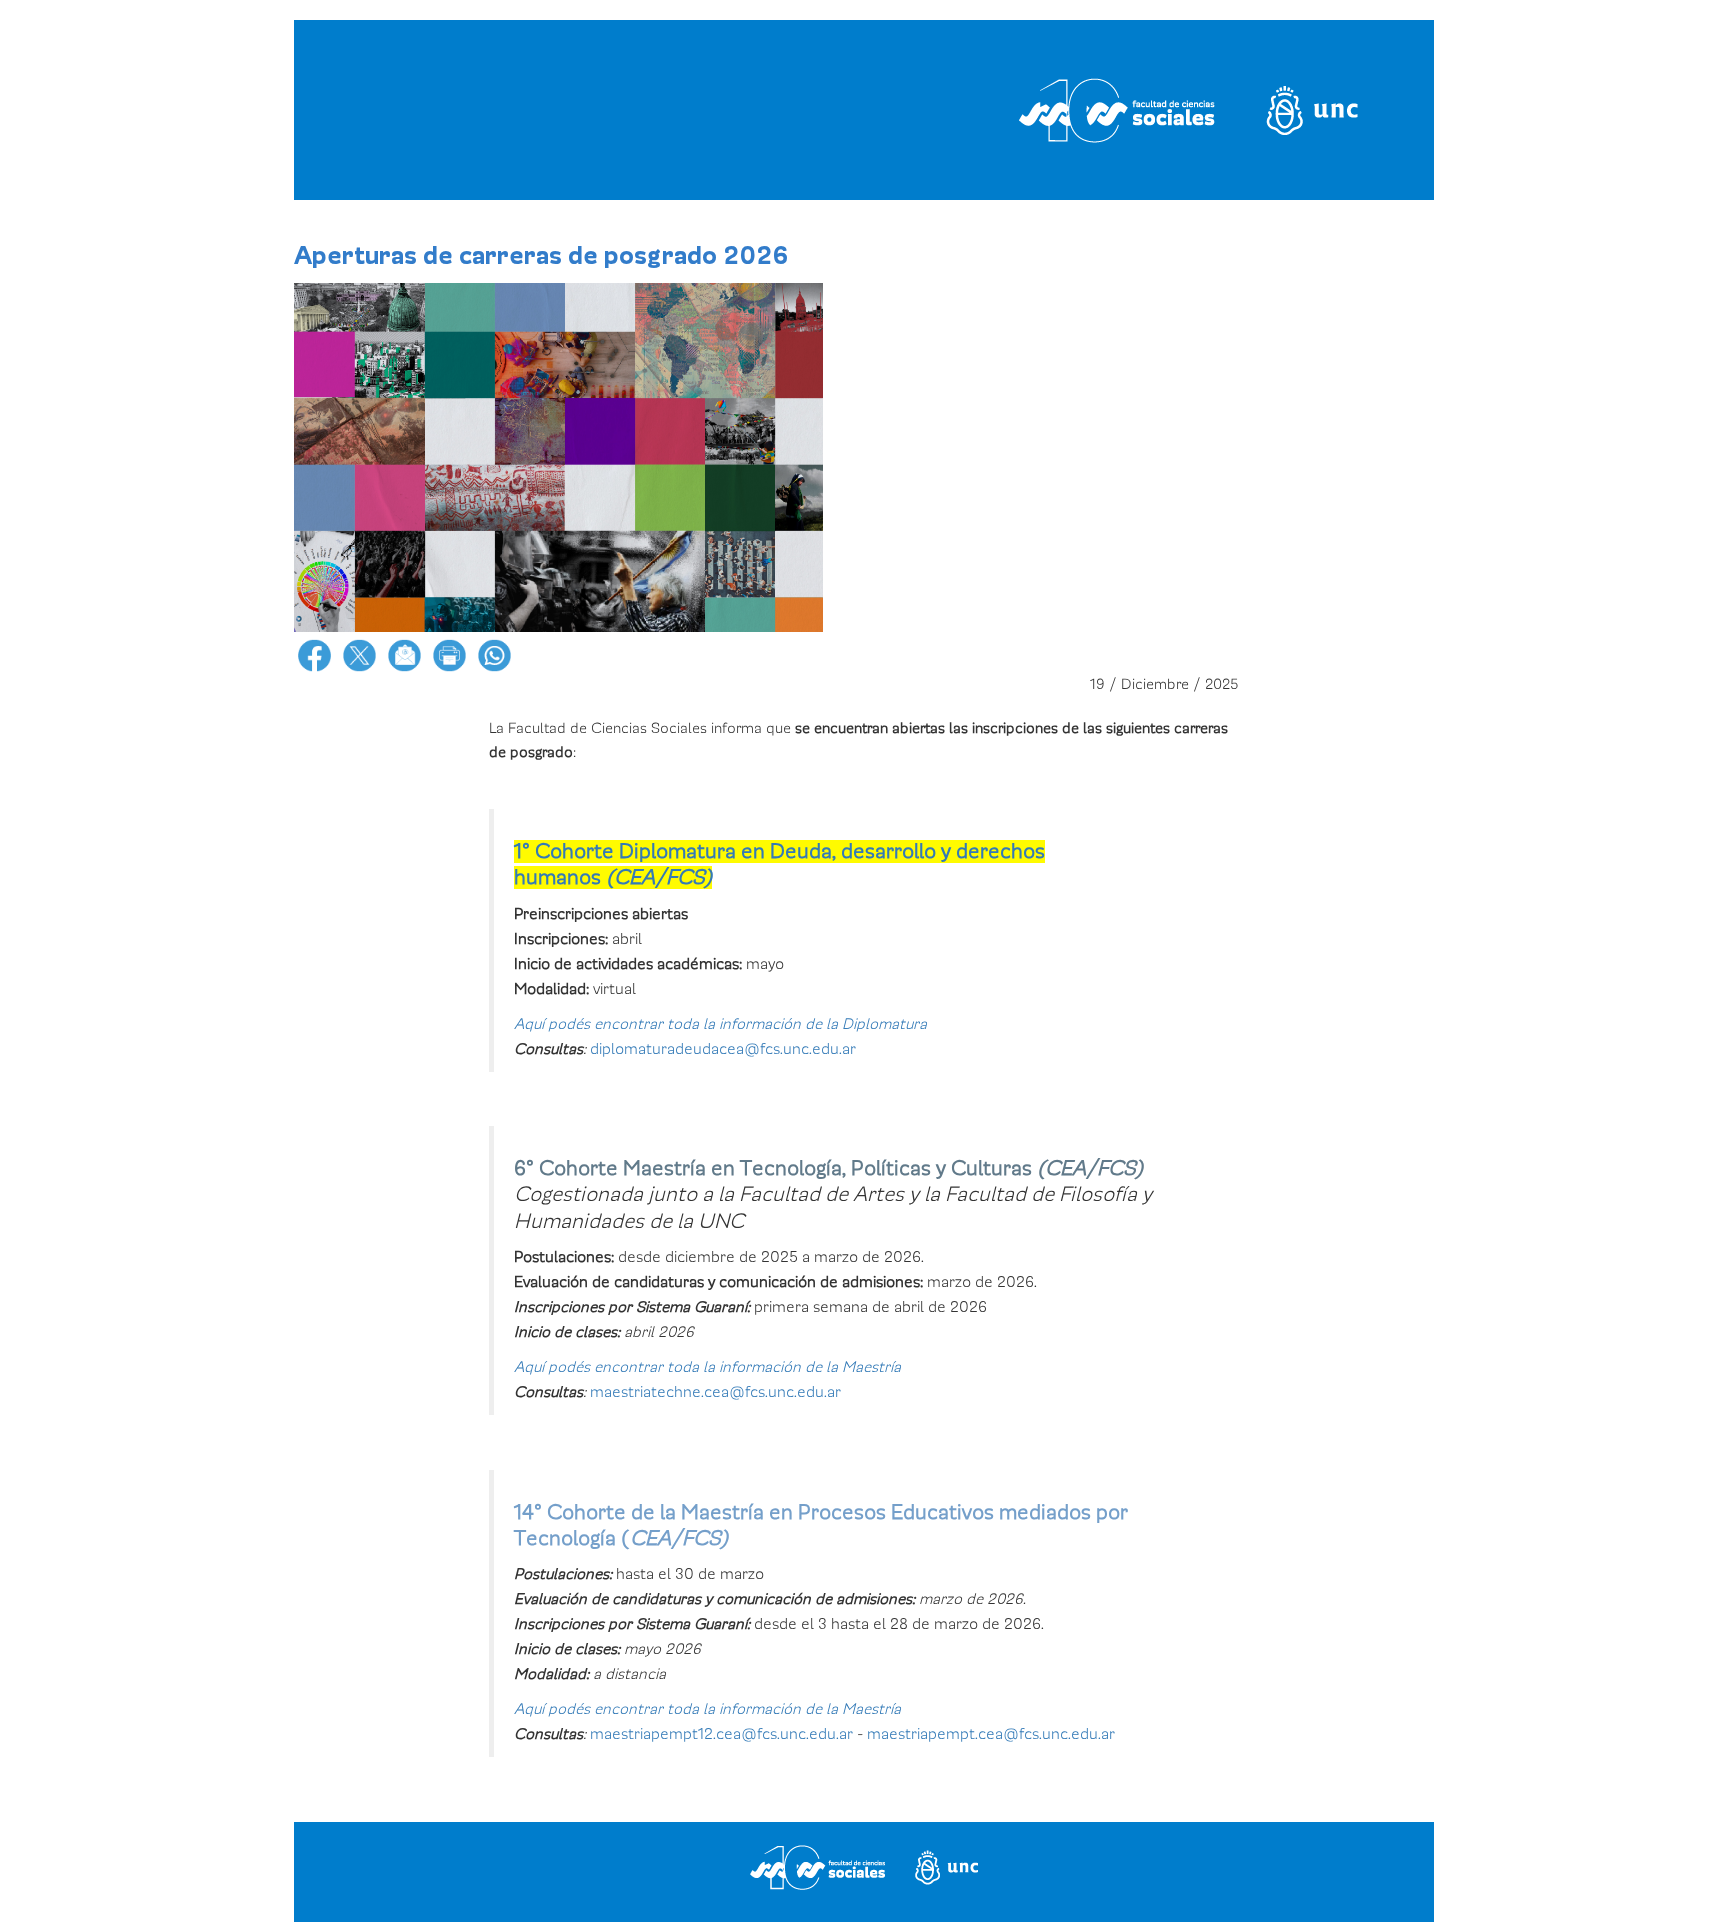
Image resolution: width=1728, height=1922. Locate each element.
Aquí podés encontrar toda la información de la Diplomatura (720, 1024)
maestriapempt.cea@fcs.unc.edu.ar (991, 1734)
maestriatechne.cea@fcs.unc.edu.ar (715, 1392)
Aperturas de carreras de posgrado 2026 (541, 256)
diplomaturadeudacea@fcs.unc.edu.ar (723, 1049)
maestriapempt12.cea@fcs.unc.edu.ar (721, 1734)
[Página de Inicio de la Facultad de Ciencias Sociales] (547, 110)
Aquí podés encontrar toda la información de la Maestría (707, 1367)
